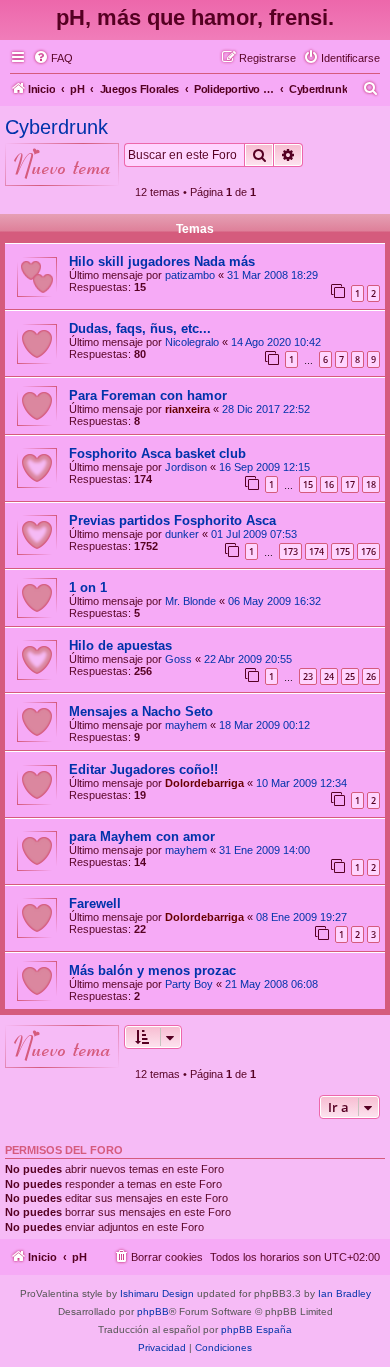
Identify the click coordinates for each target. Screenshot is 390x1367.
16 (329, 484)
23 (308, 676)
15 (308, 484)
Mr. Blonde (190, 601)
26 (371, 676)
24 (329, 676)
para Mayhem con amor (142, 836)
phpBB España (256, 1329)
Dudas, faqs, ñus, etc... (140, 328)
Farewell (95, 903)
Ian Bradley (344, 1293)
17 (350, 484)
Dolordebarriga (204, 783)
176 (368, 551)
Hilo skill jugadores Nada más (162, 261)
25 (350, 676)
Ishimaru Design (157, 1293)
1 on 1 (88, 587)
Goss (178, 659)
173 (290, 551)
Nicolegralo (192, 342)
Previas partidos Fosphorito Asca (172, 520)
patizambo (190, 275)
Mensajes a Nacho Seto (141, 711)
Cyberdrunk (56, 127)
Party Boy (189, 984)
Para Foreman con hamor (148, 395)
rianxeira (187, 409)
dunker (182, 534)
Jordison (186, 467)
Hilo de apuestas (120, 645)
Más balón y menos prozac (152, 970)
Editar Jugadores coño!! (143, 769)
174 (316, 551)
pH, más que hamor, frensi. (195, 17)
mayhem (186, 725)
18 (371, 484)
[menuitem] (53, 58)
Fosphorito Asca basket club (157, 453)
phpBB (153, 1311)
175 (342, 551)
